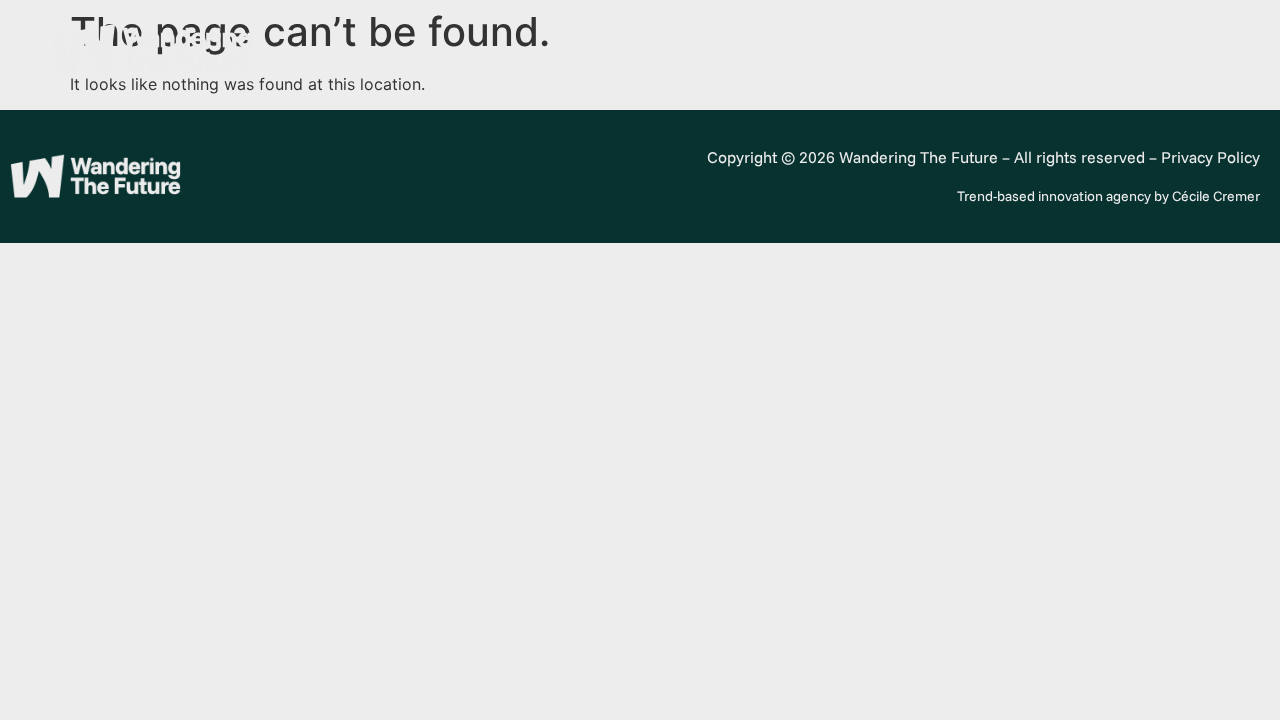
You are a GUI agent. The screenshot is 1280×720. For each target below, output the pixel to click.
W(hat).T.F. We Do (1039, 50)
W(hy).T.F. (897, 50)
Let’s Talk (1181, 50)
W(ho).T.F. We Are (755, 50)
